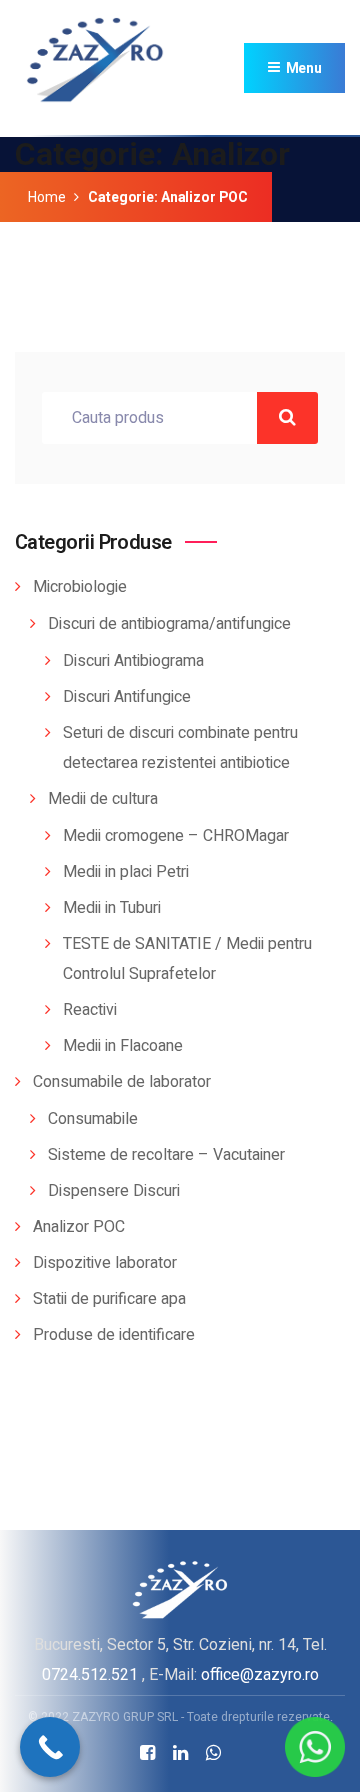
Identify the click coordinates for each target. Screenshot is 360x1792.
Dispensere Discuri (114, 1191)
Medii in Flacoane (123, 1046)
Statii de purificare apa (109, 1299)
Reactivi (90, 1010)
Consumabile (93, 1119)
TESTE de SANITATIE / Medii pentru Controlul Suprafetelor (187, 959)
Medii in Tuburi (112, 908)
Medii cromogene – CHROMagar (176, 836)
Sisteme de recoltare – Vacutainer (166, 1155)
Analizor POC (79, 1227)
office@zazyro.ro (260, 1674)
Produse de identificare (114, 1335)
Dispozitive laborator (105, 1263)
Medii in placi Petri (126, 872)
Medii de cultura (103, 799)
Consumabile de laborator (122, 1082)
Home (46, 197)
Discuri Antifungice (127, 697)
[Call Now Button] (50, 1747)
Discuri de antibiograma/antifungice (169, 624)
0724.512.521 (90, 1674)
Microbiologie (80, 587)
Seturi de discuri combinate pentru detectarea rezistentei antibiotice (180, 748)
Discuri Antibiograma (133, 661)
